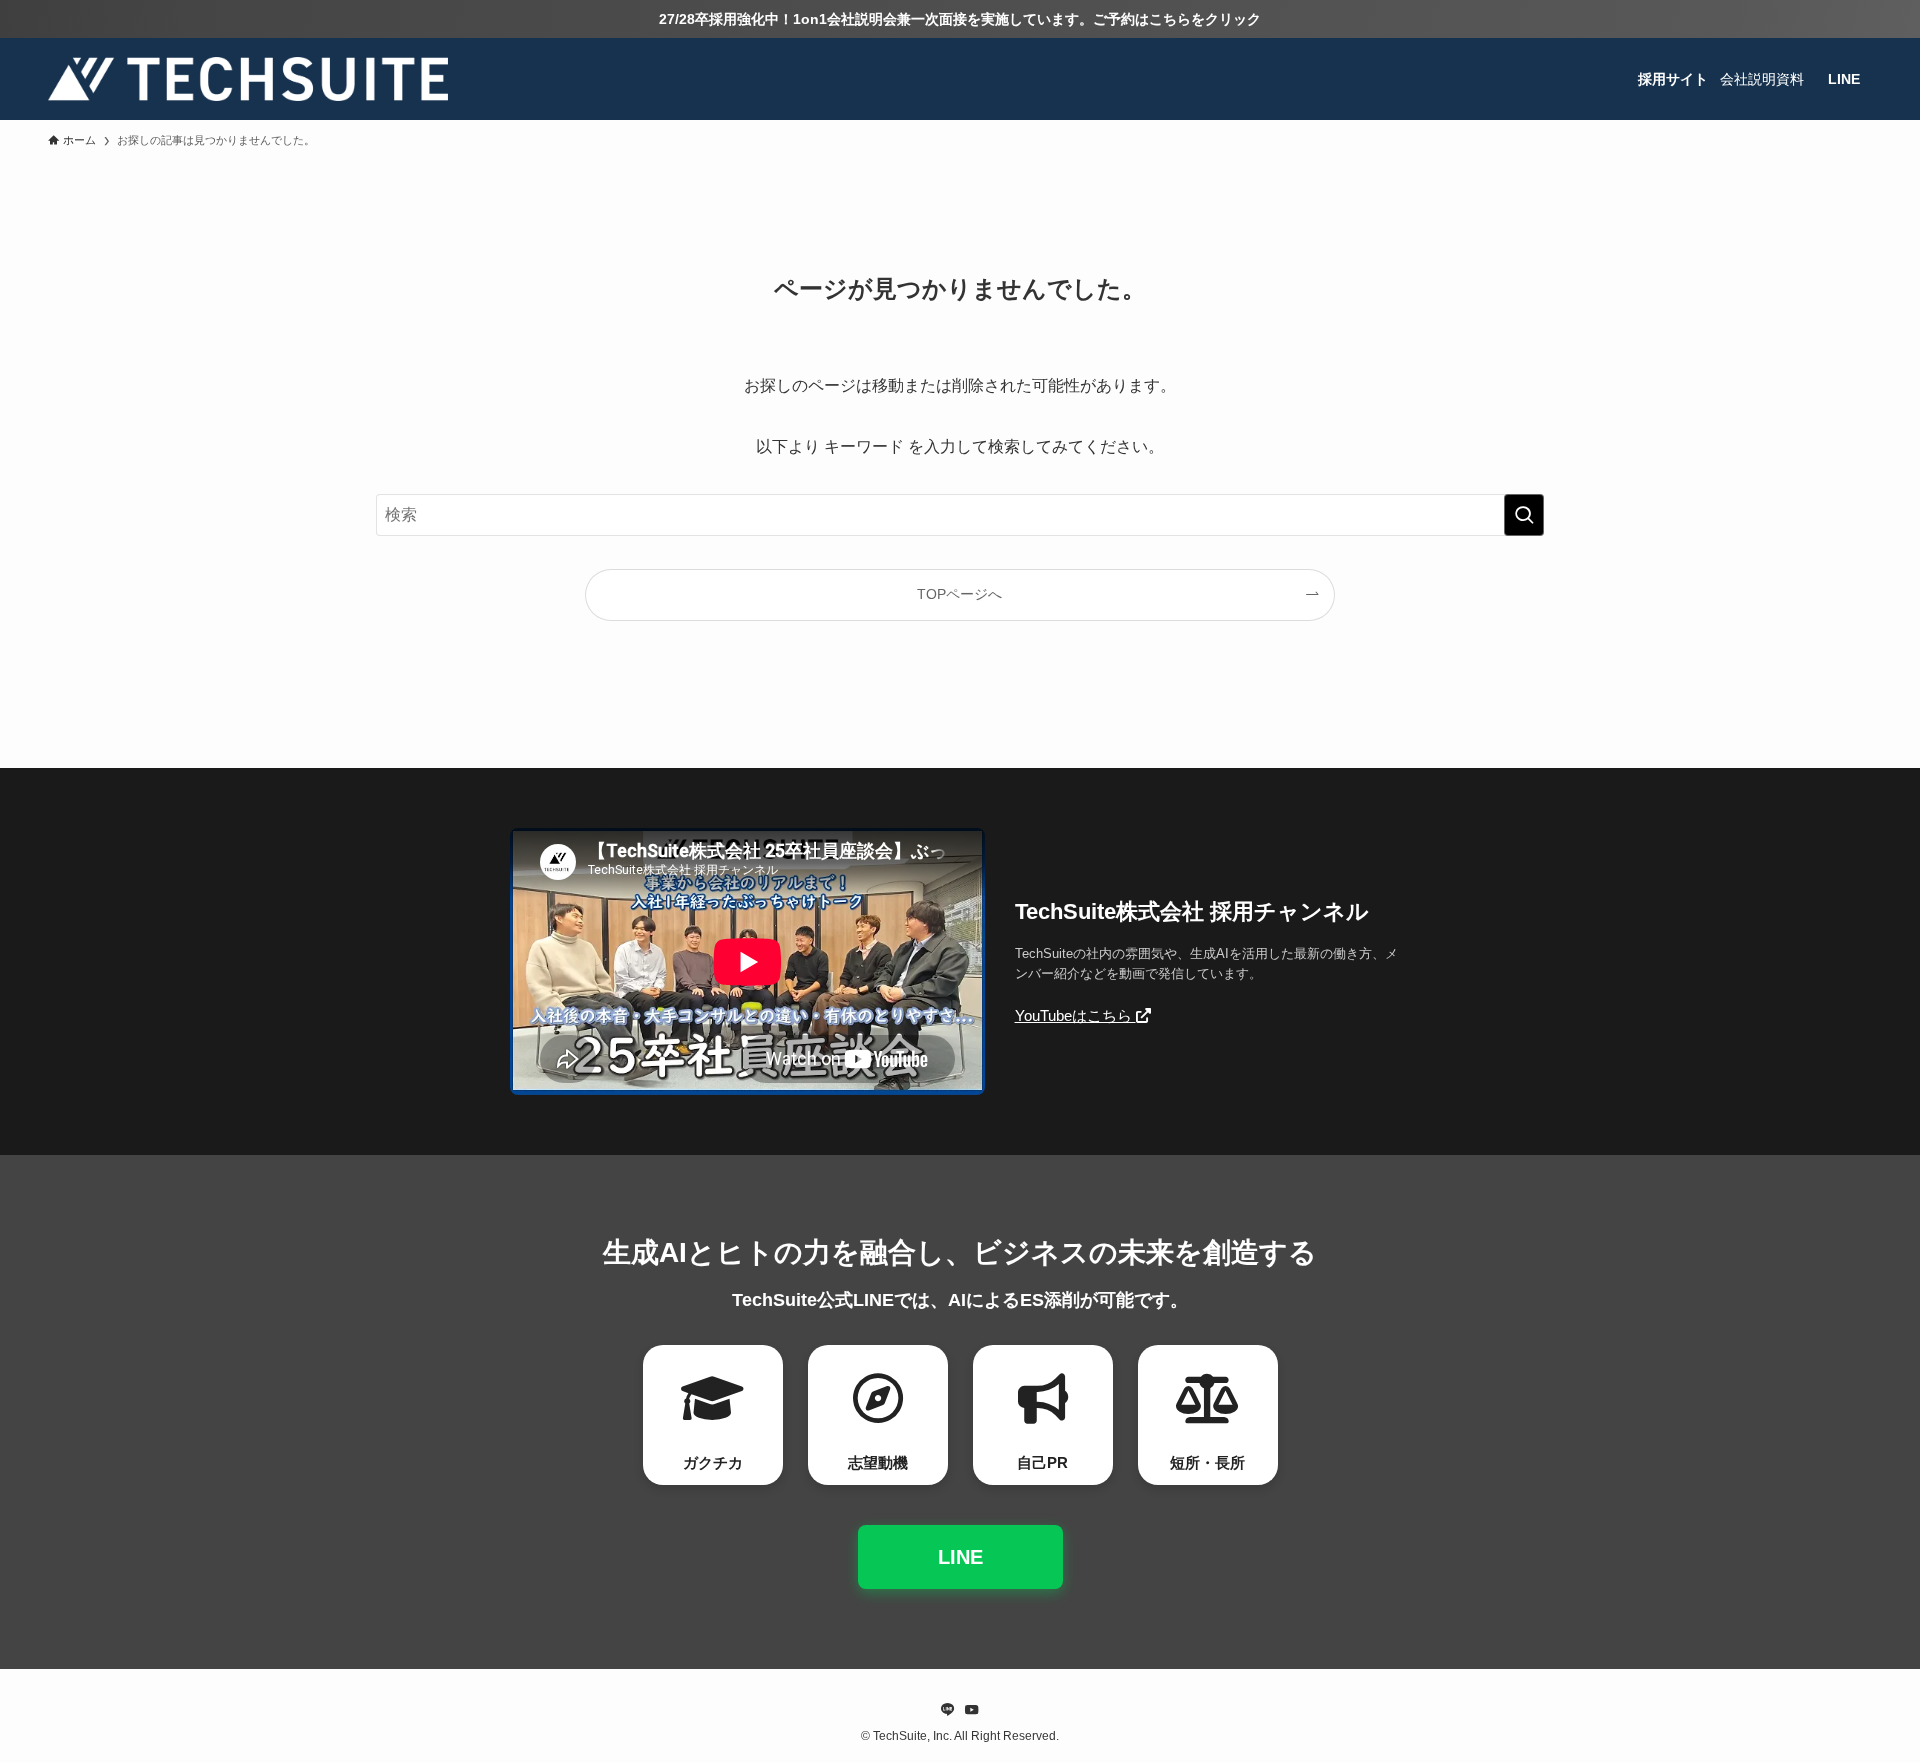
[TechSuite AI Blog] (248, 79)
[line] (948, 1710)
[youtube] (972, 1710)
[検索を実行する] (1524, 515)
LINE (960, 1557)
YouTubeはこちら (1075, 1015)
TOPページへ (959, 594)
